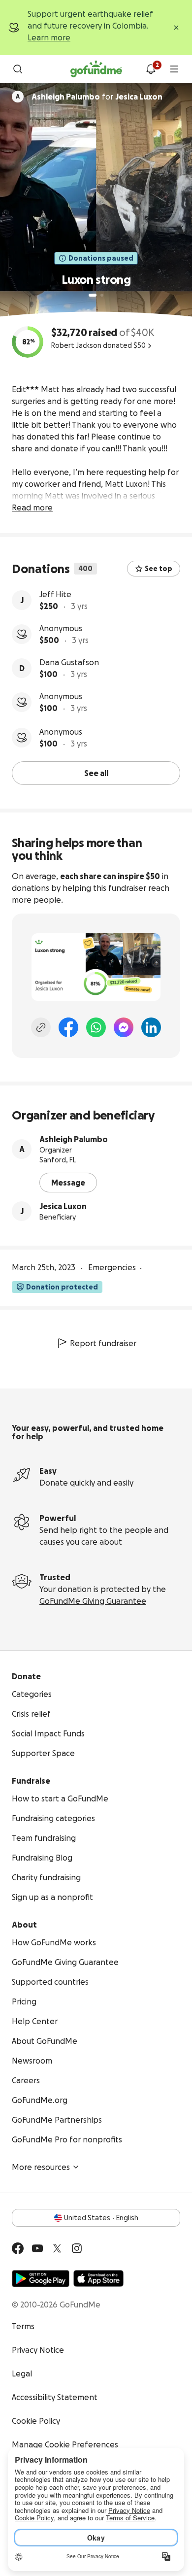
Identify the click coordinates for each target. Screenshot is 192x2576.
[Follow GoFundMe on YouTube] (37, 2248)
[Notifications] (151, 69)
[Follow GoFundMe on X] (57, 2248)
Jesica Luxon (63, 1206)
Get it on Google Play (41, 2278)
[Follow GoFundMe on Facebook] (18, 2248)
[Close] (176, 28)
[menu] (174, 69)
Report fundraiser (103, 1343)
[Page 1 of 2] (93, 295)
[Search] (18, 69)
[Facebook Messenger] (124, 1027)
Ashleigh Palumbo (74, 1139)
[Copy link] (41, 1027)
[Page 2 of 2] (102, 295)
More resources (41, 2167)
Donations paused (101, 258)
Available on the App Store (98, 2278)
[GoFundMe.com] (96, 69)
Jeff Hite (55, 594)
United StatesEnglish (101, 2218)
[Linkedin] (151, 1027)
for (97, 97)
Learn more (49, 37)
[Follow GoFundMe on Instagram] (77, 2248)
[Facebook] (68, 1027)
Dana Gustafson (69, 662)
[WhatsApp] (96, 1027)
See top (159, 569)
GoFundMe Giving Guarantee (93, 1601)
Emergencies (112, 1267)
